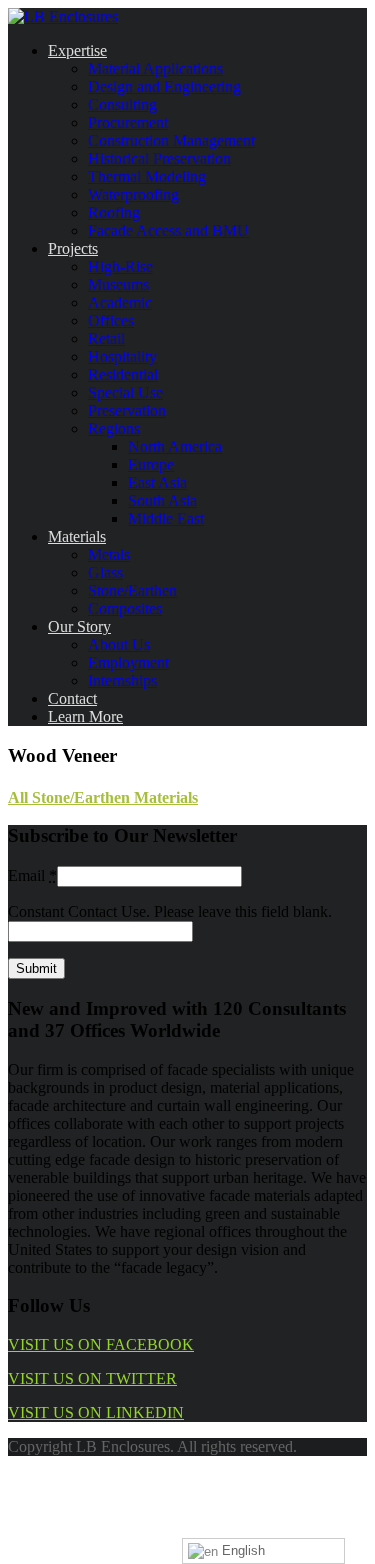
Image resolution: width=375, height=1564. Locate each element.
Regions (114, 428)
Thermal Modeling (147, 176)
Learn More (85, 716)
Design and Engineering (164, 86)
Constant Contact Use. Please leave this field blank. (170, 911)
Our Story (79, 626)
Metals (109, 554)
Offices (111, 320)
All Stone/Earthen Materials (103, 797)
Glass (105, 572)
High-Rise (120, 266)
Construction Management (171, 140)
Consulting (122, 104)
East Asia (157, 482)
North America (175, 446)
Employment (128, 662)
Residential (123, 374)
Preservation (127, 410)
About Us (119, 644)
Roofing (114, 212)
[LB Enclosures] (63, 16)
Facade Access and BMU (168, 230)
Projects (73, 248)
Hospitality (122, 356)
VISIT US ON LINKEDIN (96, 1412)
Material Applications (155, 68)
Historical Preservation (159, 158)
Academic (120, 302)
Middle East (166, 518)
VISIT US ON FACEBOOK (101, 1344)
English (241, 1550)
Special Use (125, 392)
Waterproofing (133, 194)
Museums (118, 284)
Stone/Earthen (132, 590)
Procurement (128, 122)
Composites (125, 608)
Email (32, 875)
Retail (106, 338)
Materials (77, 536)
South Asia (162, 500)
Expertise (77, 50)
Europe (151, 464)
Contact (72, 698)
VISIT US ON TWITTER (92, 1378)
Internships (122, 680)
